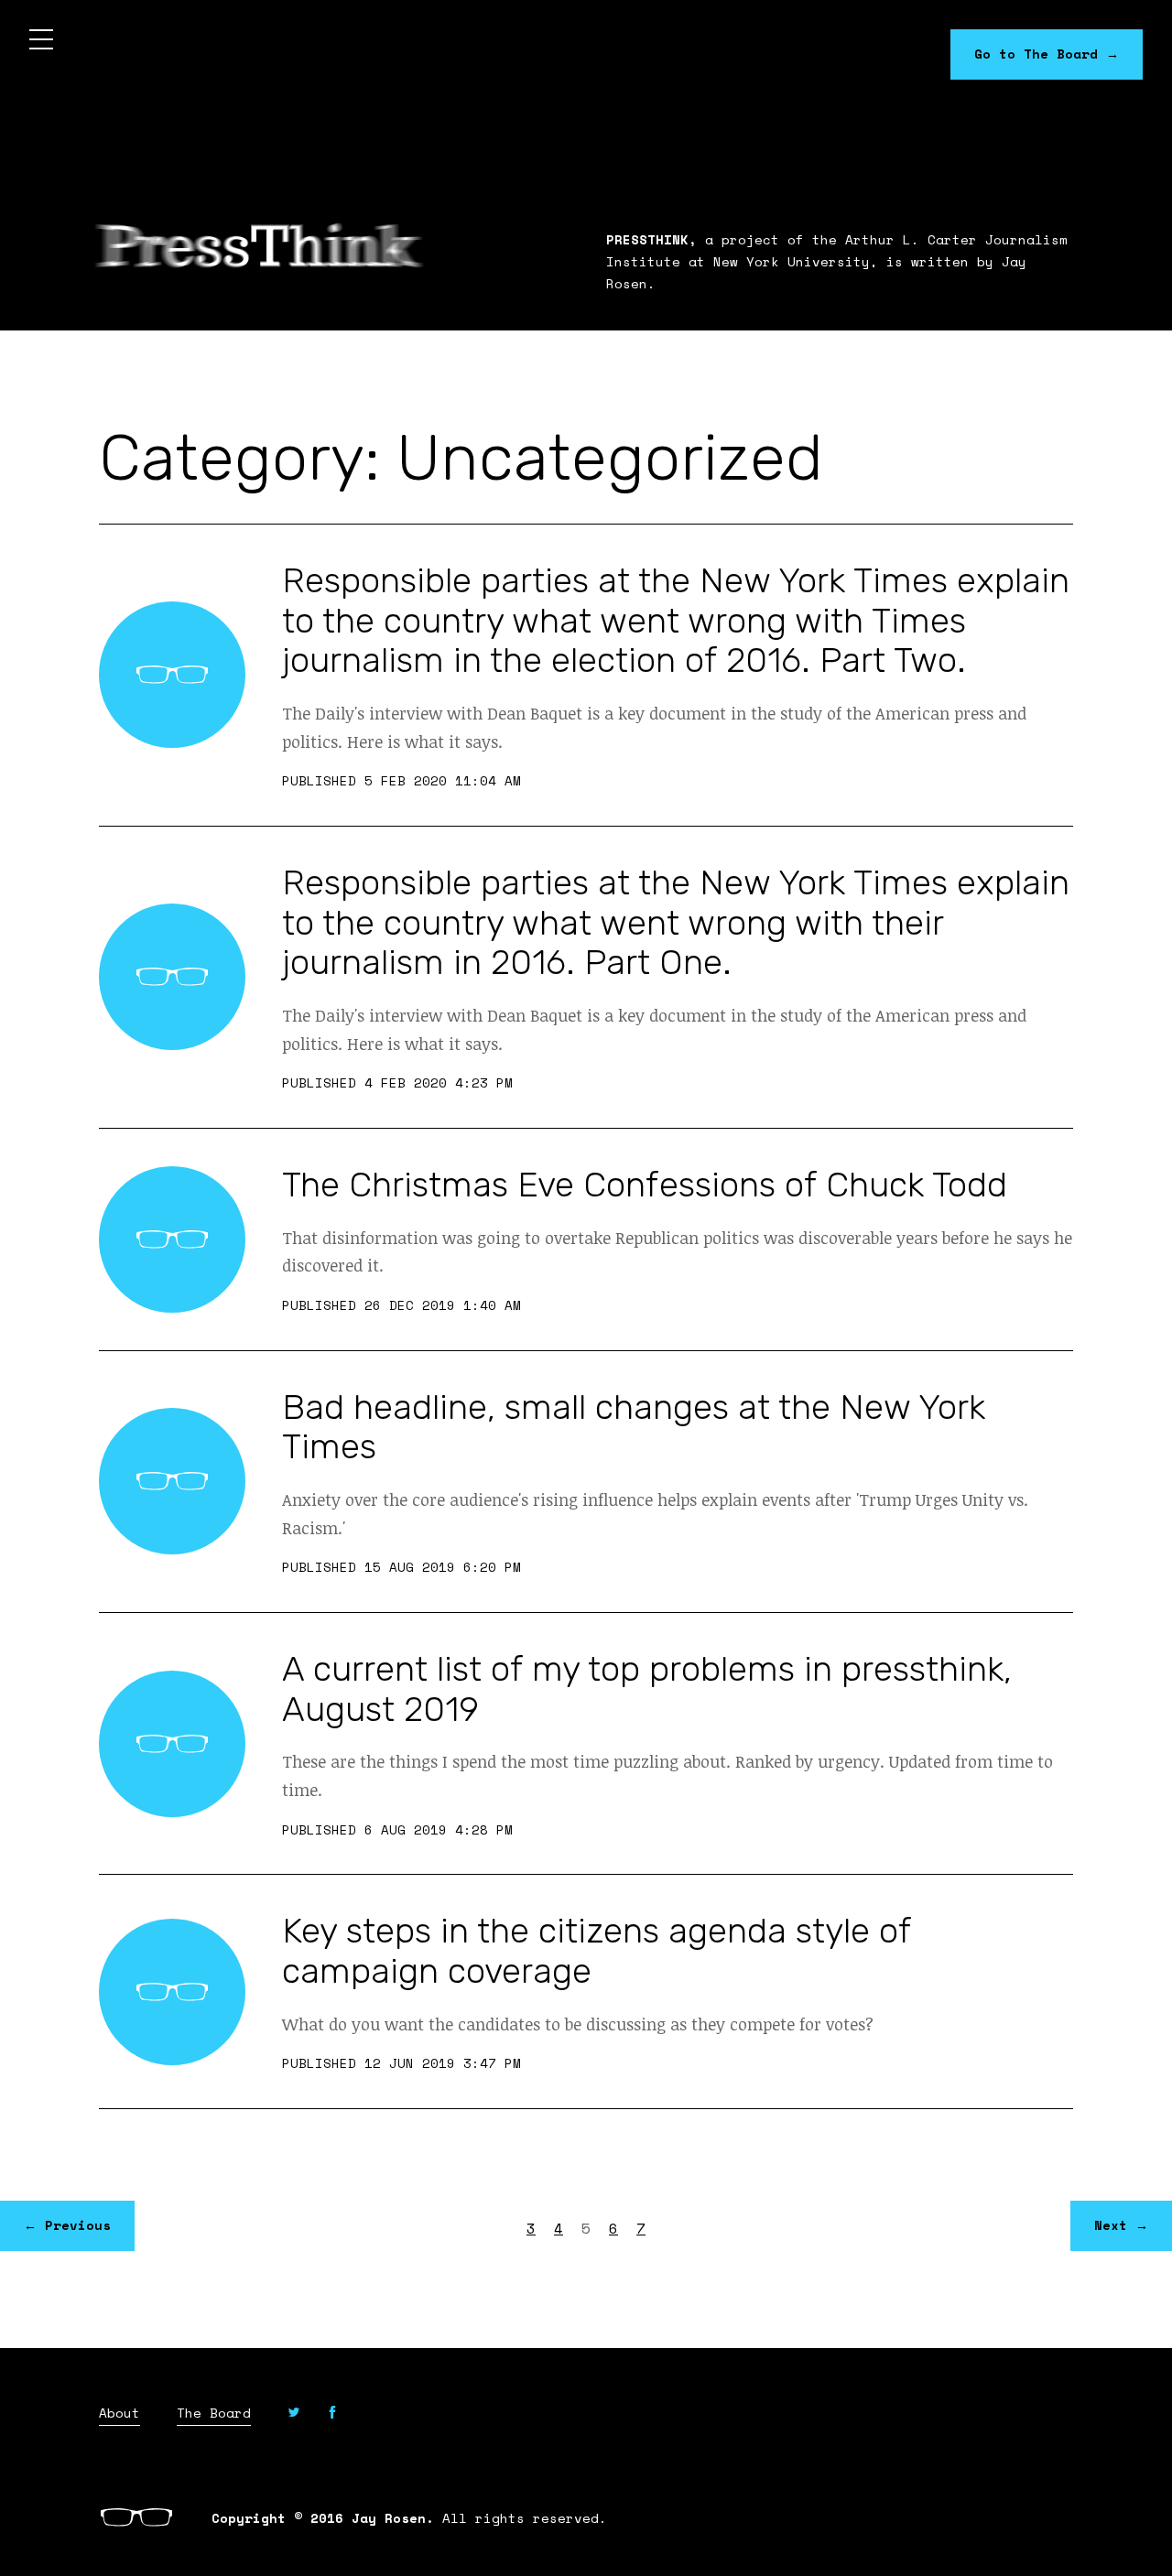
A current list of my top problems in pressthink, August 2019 (647, 1689)
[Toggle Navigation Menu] (41, 41)
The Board (214, 2414)
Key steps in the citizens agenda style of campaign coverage (597, 1951)
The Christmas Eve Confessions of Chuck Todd (645, 1185)
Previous (67, 2225)
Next (1121, 2225)
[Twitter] (294, 2414)
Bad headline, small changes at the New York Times (634, 1427)
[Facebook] (332, 2414)
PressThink (259, 245)
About (119, 2414)
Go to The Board (1047, 54)
